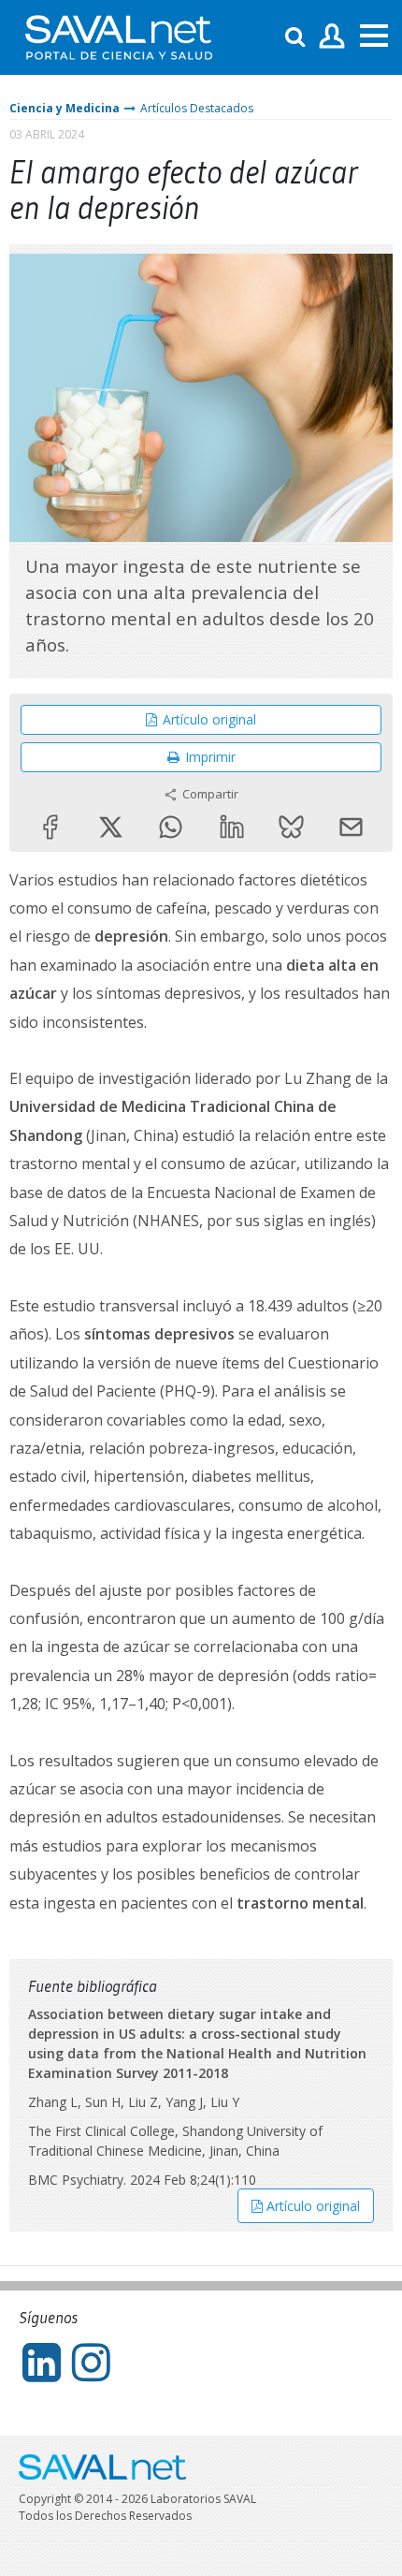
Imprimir (210, 757)
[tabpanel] (201, 398)
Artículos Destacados (197, 108)
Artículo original (209, 719)
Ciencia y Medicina (65, 108)
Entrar (332, 37)
